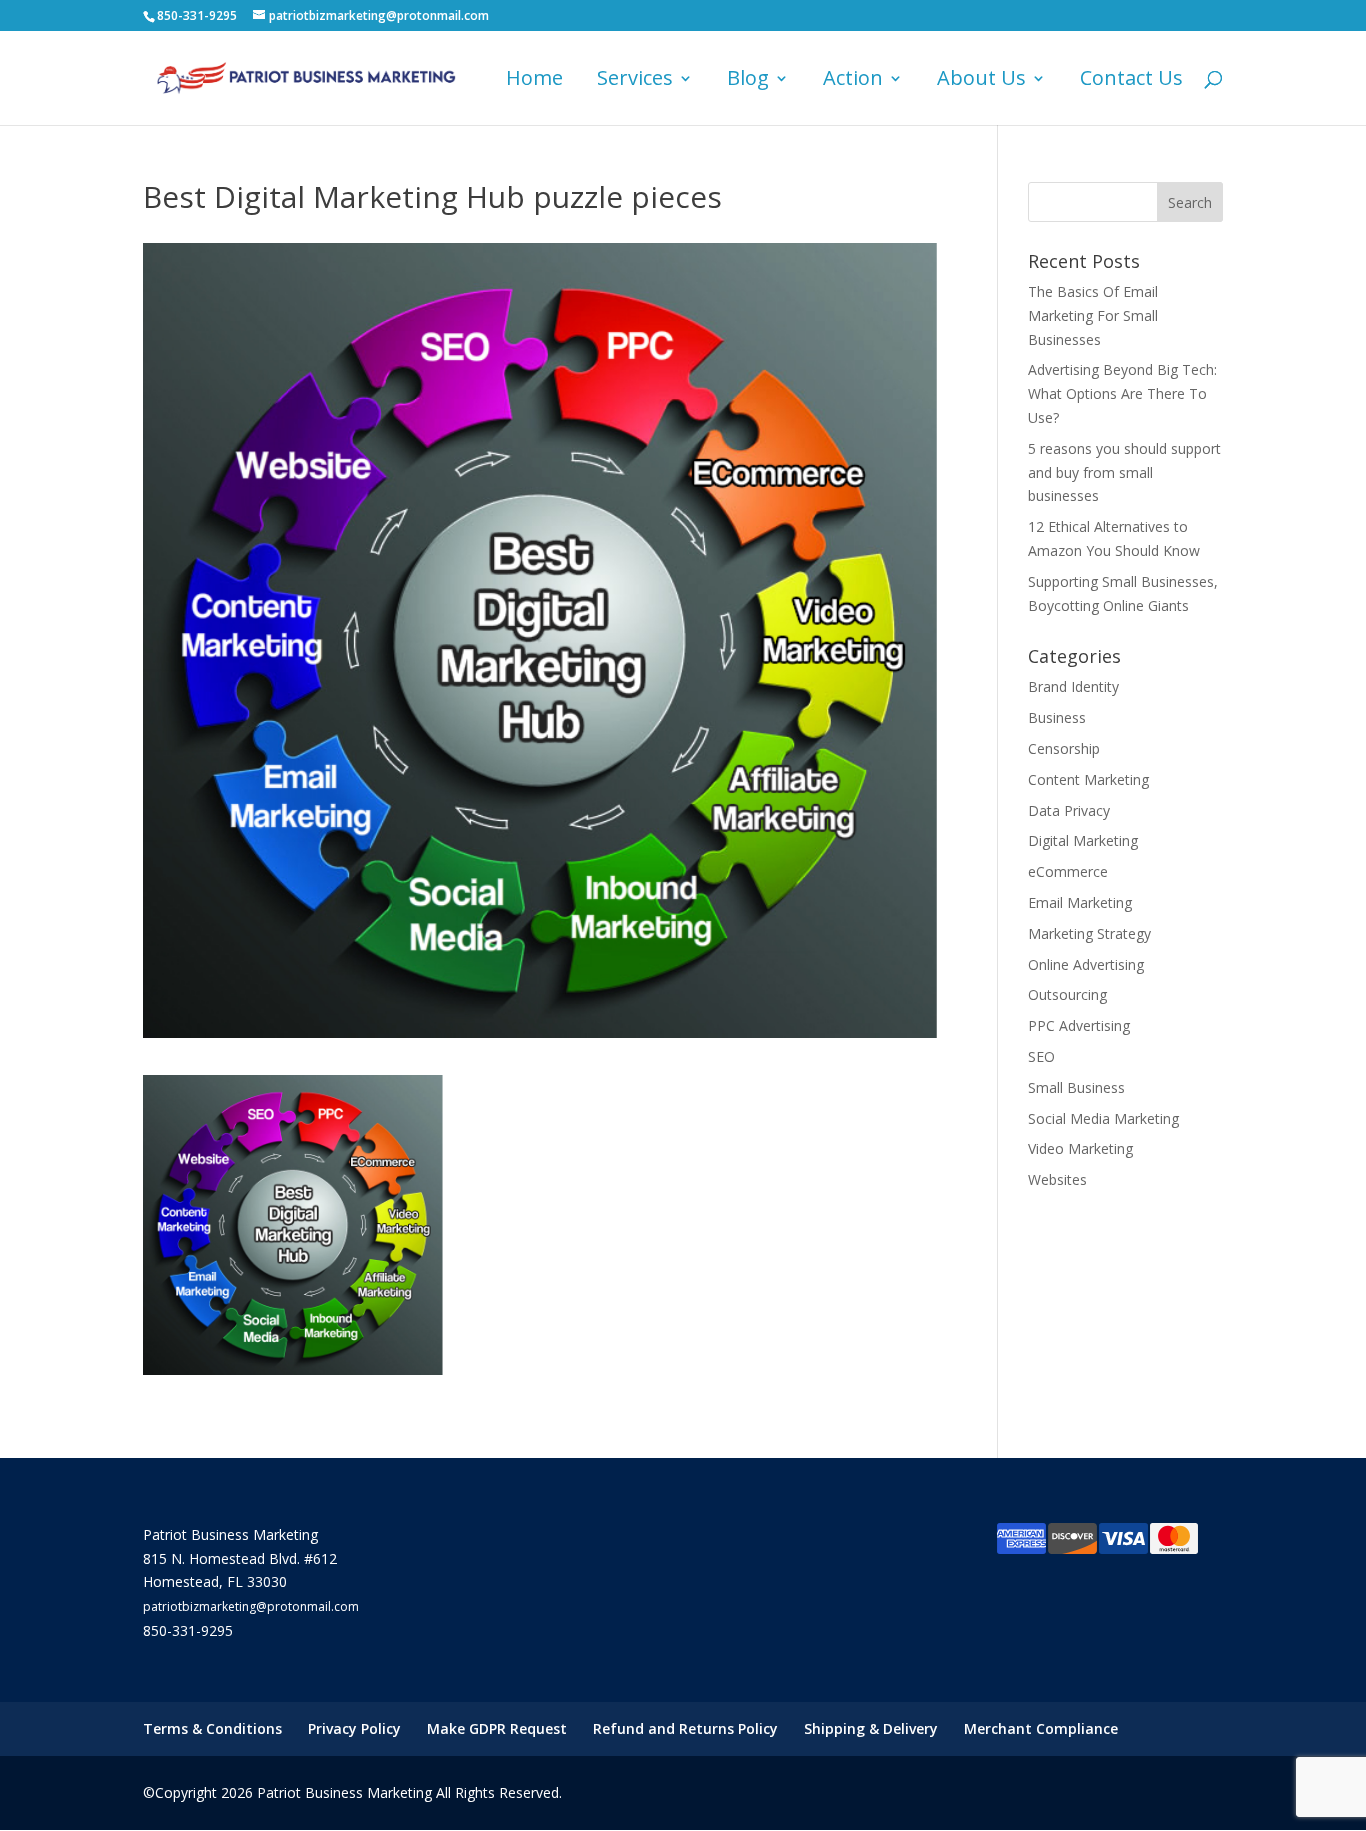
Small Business (1076, 1087)
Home (534, 81)
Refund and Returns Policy (685, 1728)
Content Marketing (1088, 779)
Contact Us (1131, 81)
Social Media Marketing (1103, 1118)
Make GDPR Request (497, 1728)
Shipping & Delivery (871, 1728)
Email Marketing (1080, 902)
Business (1057, 717)
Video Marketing (1080, 1148)
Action (853, 81)
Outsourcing (1067, 994)
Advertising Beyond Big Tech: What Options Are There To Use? (1122, 393)
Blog (748, 81)
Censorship (1064, 748)
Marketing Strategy (1089, 933)
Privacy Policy (354, 1728)
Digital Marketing (1083, 840)
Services (635, 81)
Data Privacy (1069, 810)
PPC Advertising (1079, 1025)
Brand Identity (1073, 686)
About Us (981, 81)
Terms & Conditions (212, 1728)
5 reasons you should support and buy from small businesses (1124, 472)
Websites (1057, 1179)
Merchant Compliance (1041, 1728)
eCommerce (1068, 871)
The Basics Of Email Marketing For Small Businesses (1093, 315)
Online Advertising (1086, 964)
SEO (1041, 1056)
